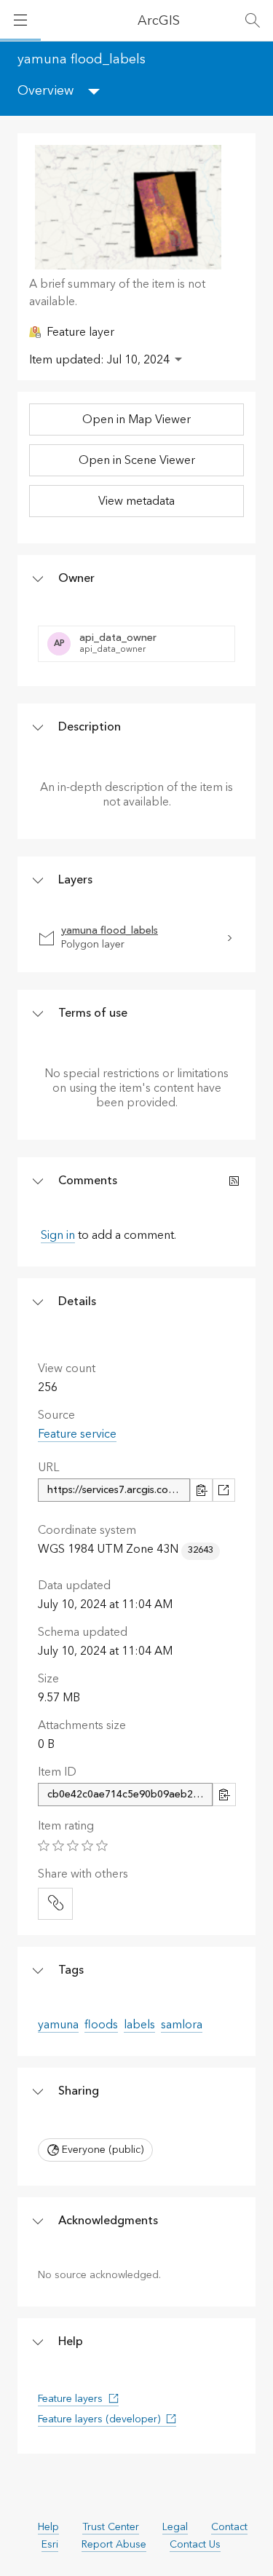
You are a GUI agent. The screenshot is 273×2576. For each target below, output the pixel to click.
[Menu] (20, 20)
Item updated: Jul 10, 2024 (99, 360)
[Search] (253, 20)
